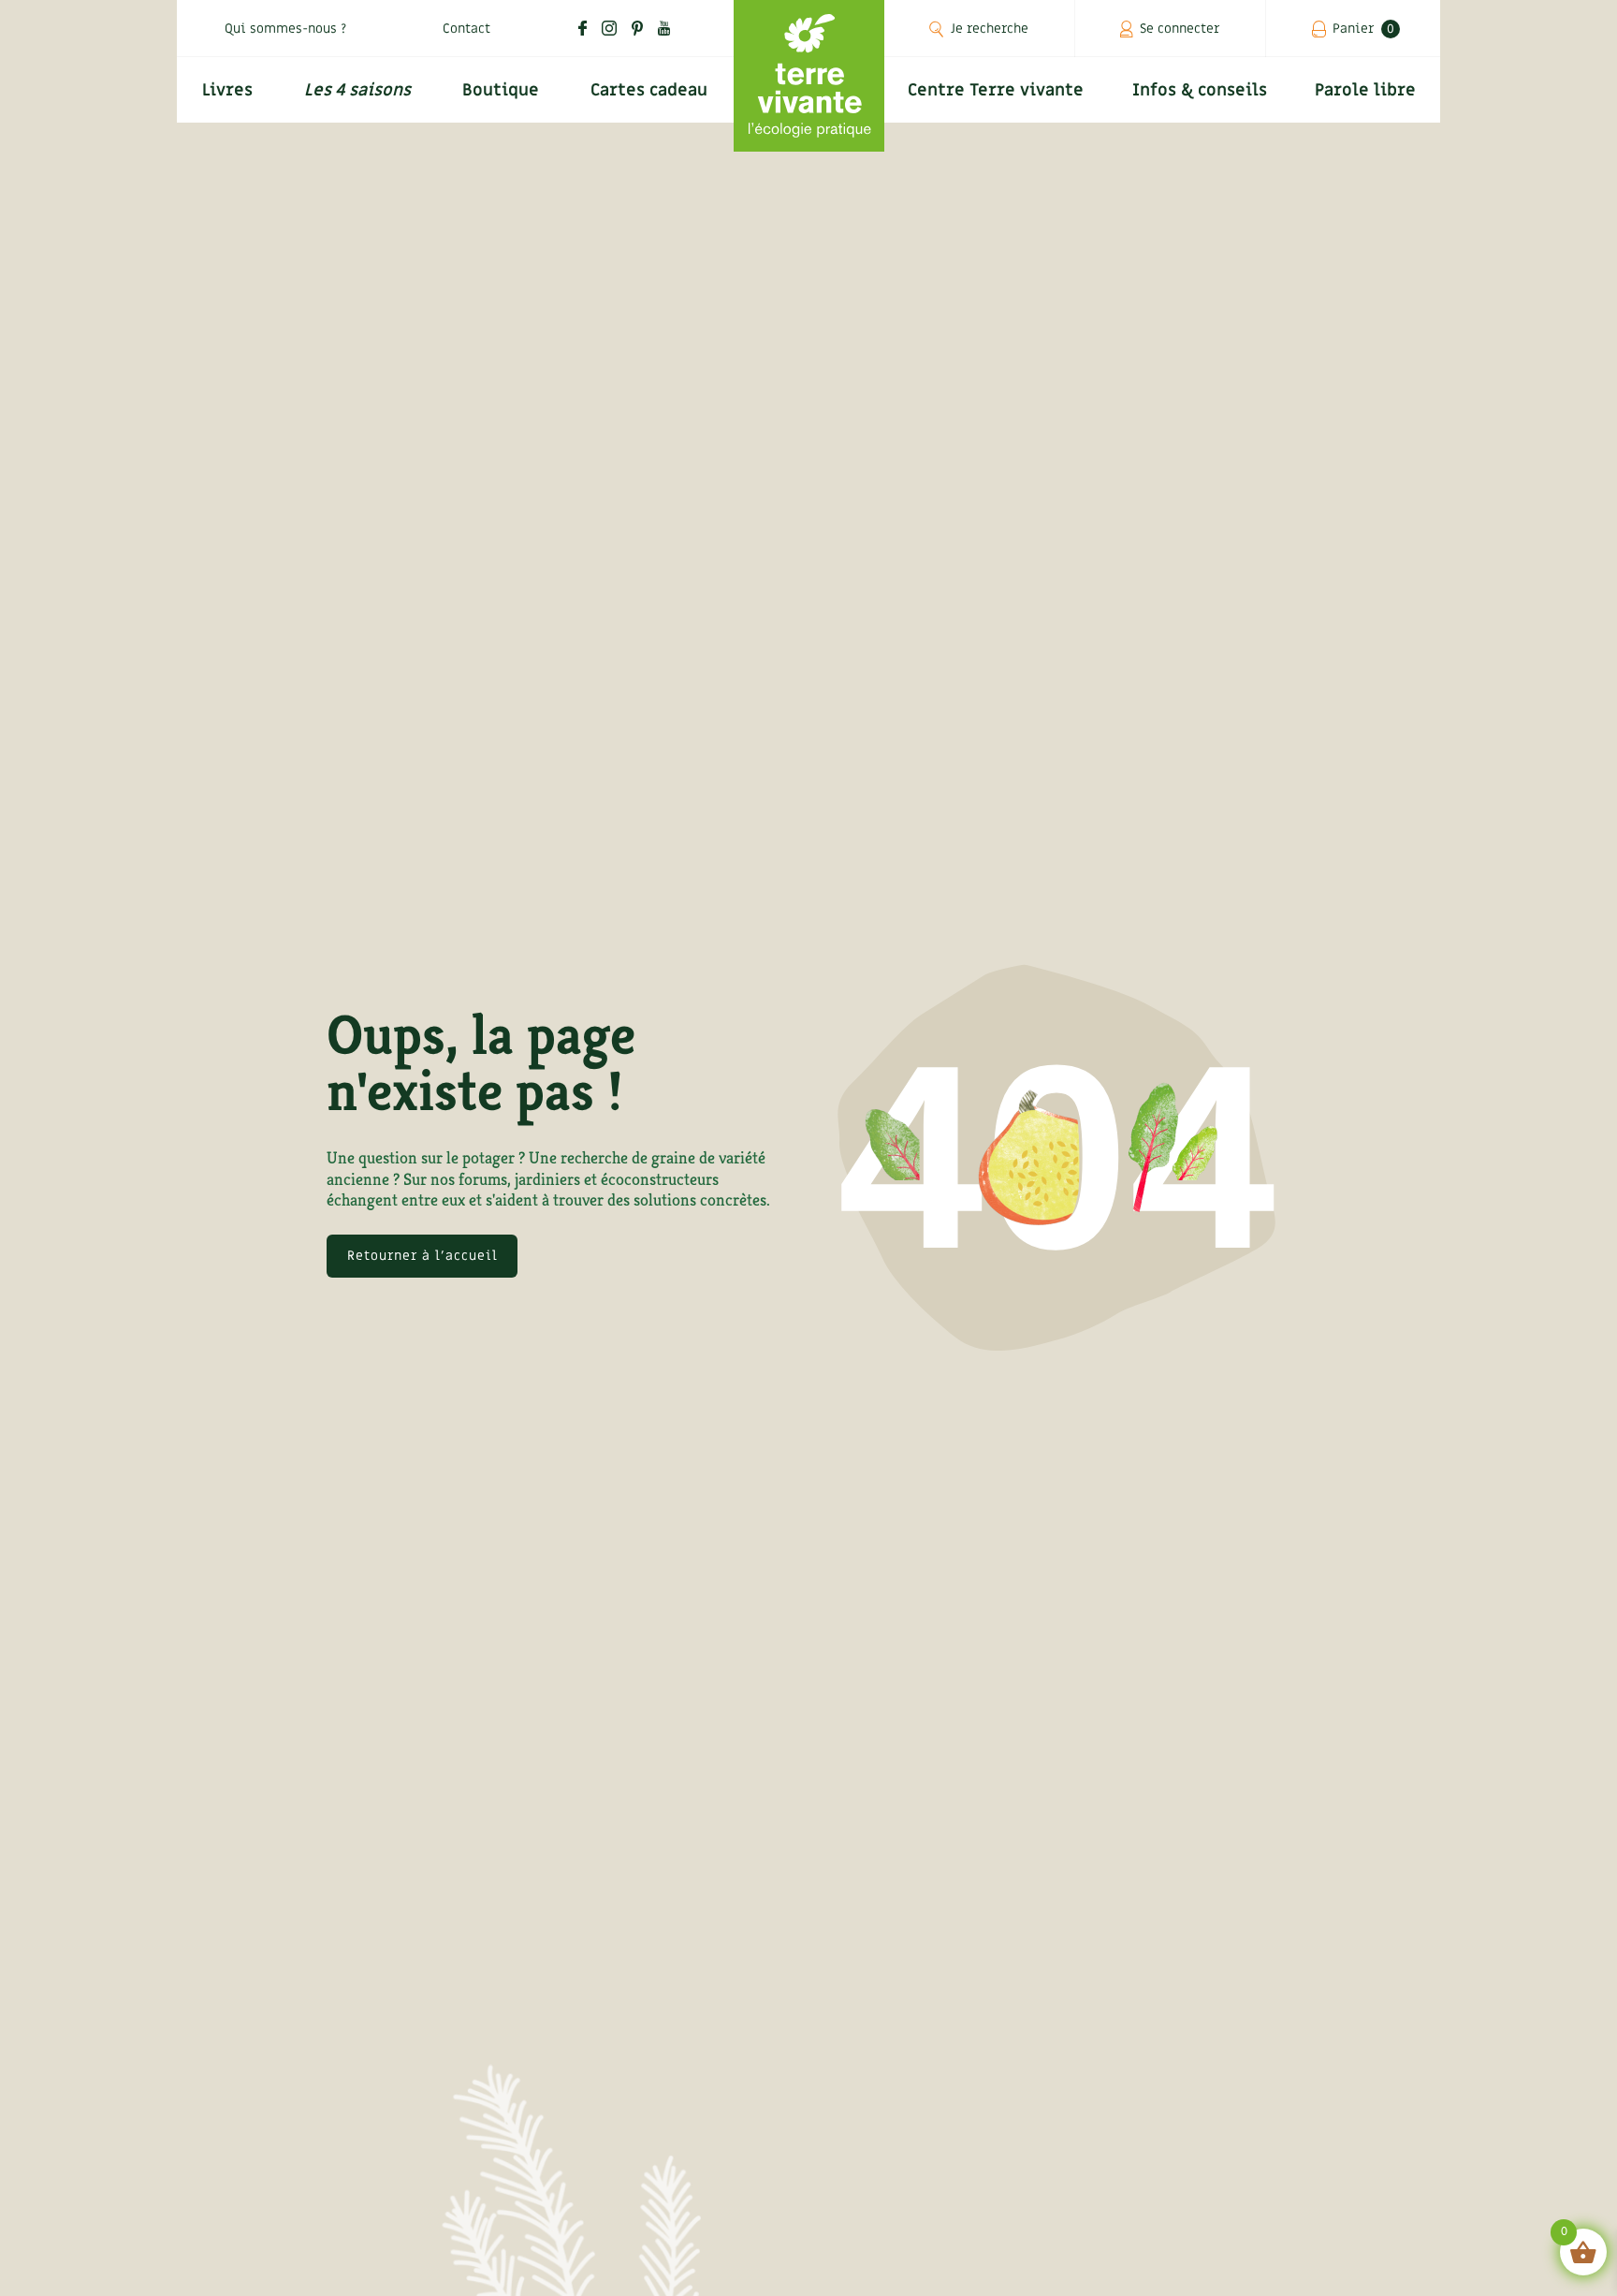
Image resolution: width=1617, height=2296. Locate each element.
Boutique (501, 90)
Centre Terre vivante (996, 90)
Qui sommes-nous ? (285, 29)
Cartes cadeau (649, 90)
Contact (466, 29)
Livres (227, 90)
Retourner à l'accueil (422, 1256)
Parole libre (1365, 90)
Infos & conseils (1200, 90)
